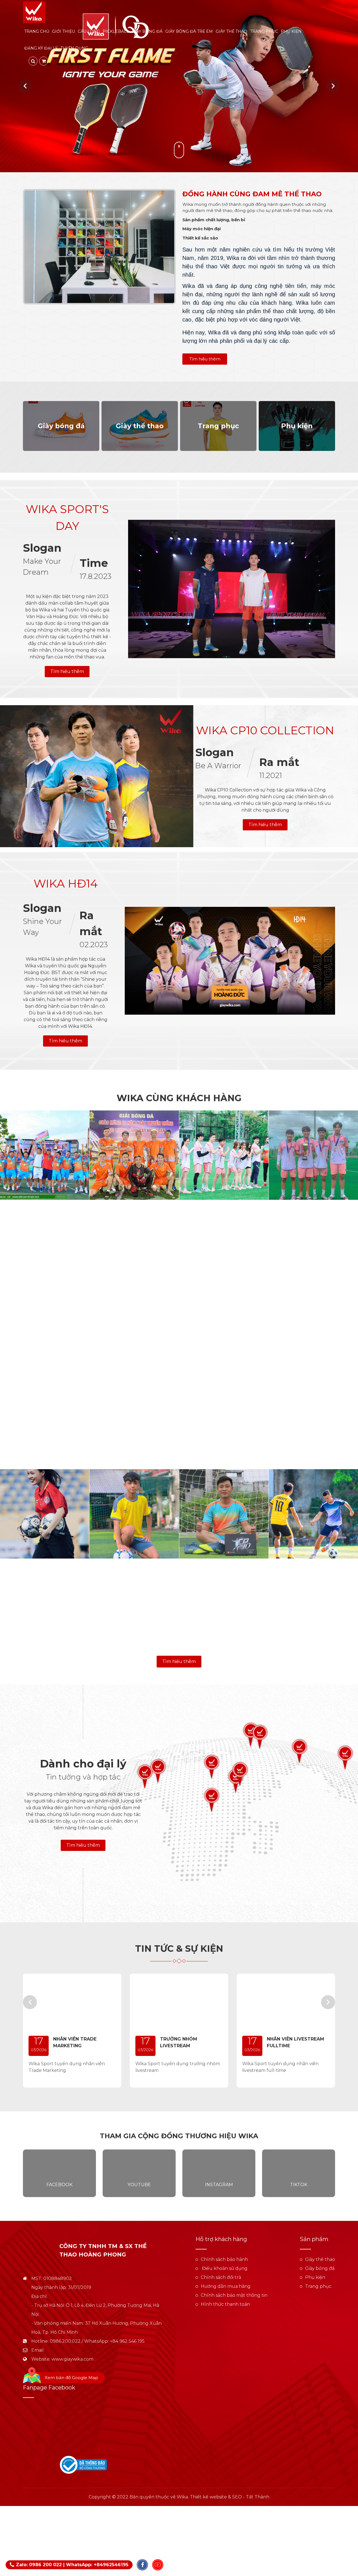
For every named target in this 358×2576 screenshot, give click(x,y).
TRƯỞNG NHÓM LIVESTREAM (179, 2042)
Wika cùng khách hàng (179, 1098)
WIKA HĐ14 (66, 883)
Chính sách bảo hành (224, 2259)
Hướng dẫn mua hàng (226, 2286)
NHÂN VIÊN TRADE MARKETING (75, 2042)
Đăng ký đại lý (41, 48)
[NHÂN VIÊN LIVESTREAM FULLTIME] (286, 2001)
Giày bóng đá (147, 31)
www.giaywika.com (72, 2359)
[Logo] (34, 12)
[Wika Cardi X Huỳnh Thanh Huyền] (313, 1334)
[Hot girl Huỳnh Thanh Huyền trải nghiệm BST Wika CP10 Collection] (134, 1424)
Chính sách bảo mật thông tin (234, 2295)
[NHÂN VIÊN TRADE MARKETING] (72, 2001)
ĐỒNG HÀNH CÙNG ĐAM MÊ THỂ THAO (252, 194)
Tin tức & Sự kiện (179, 1949)
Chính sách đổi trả (221, 2277)
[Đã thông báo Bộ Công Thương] (83, 2464)
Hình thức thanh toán (225, 2304)
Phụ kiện (291, 31)
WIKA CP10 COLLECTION (265, 730)
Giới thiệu (63, 31)
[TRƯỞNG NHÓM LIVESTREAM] (179, 2001)
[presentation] (25, 86)
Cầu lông (89, 31)
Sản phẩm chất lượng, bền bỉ (214, 220)
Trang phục (264, 31)
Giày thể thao (231, 31)
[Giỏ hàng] (44, 61)
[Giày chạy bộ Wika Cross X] (179, 86)
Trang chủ (37, 31)
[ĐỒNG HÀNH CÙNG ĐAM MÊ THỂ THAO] (99, 247)
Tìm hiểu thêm (205, 359)
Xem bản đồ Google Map (71, 2378)
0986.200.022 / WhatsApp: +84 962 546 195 (97, 2341)
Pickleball (116, 31)
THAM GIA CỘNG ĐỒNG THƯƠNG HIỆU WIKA (179, 2136)
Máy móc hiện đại (202, 229)
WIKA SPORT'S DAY (67, 517)
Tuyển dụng (74, 48)
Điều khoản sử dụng (224, 2268)
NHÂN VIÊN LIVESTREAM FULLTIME (295, 2042)
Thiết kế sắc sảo (200, 238)
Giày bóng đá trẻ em (189, 31)
